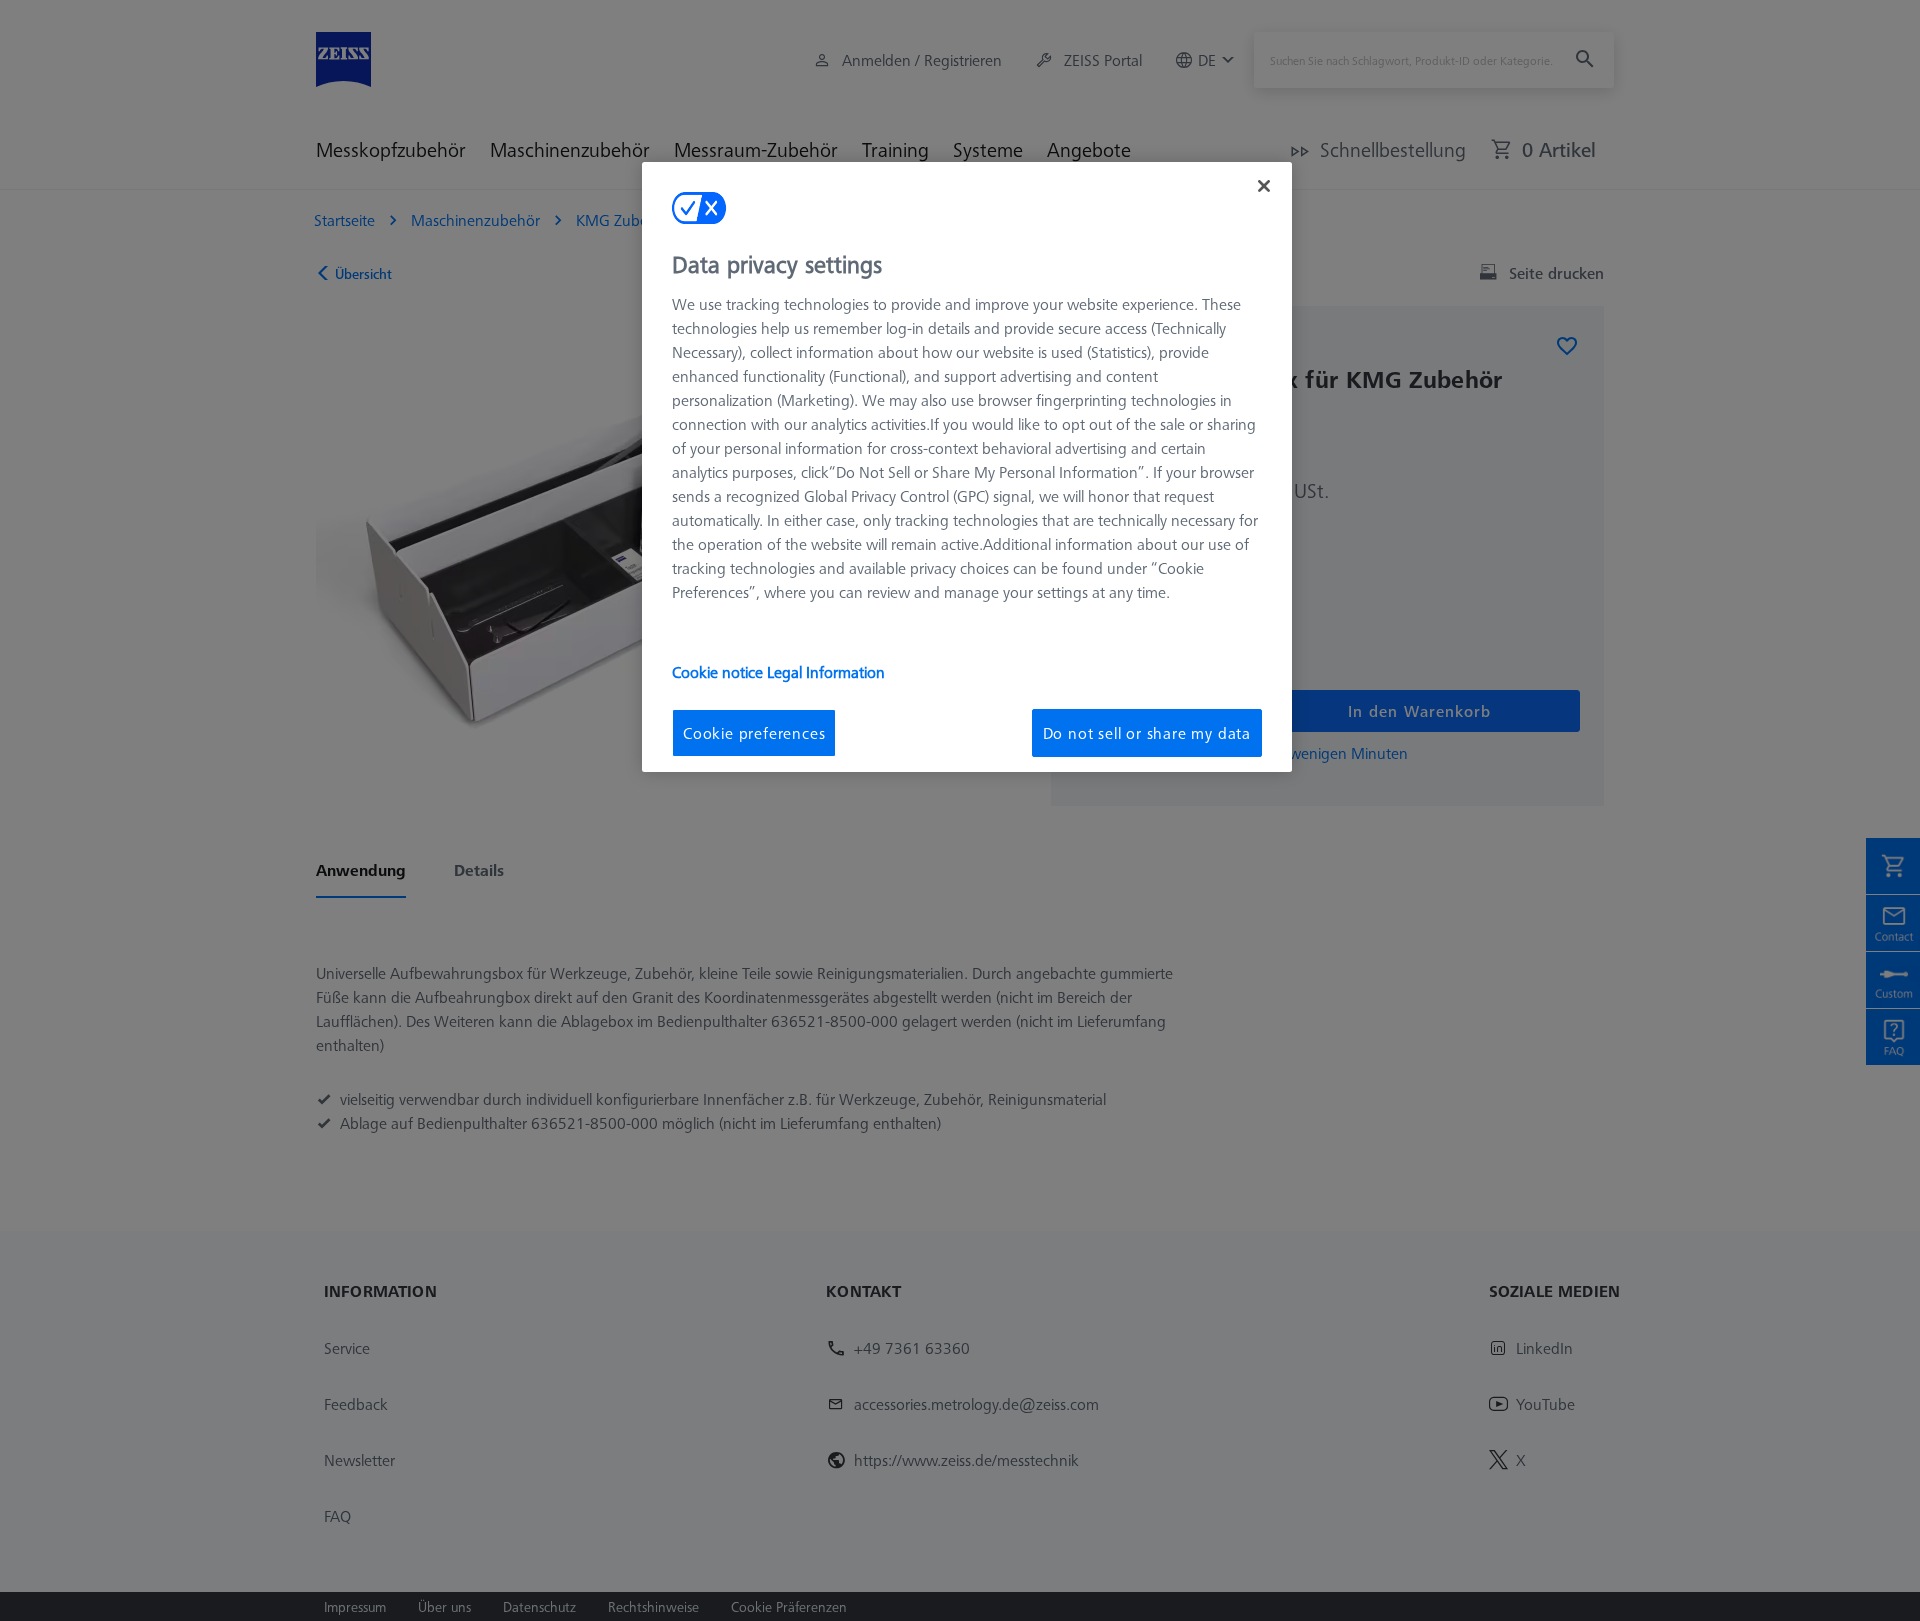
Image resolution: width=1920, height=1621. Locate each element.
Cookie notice (719, 672)
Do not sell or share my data (1147, 733)
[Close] (1264, 186)
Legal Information (826, 672)
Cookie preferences (754, 733)
